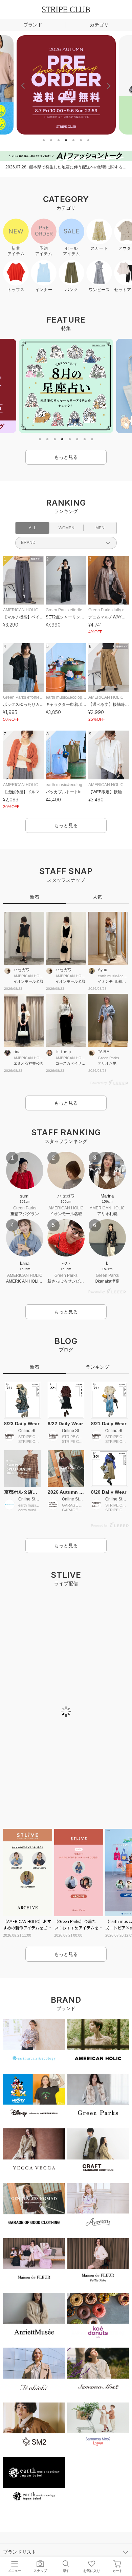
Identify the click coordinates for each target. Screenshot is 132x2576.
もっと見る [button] (66, 457)
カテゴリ (99, 25)
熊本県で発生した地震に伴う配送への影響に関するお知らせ (78, 167)
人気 (97, 897)
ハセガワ (22, 970)
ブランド (33, 25)
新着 (35, 897)
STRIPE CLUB (66, 9)
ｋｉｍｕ (64, 1052)
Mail (109, 2343)
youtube (88, 2343)
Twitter (66, 2343)
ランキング (97, 1367)
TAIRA (104, 1052)
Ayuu (103, 970)
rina (17, 1052)
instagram (44, 2343)
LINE (23, 2343)
